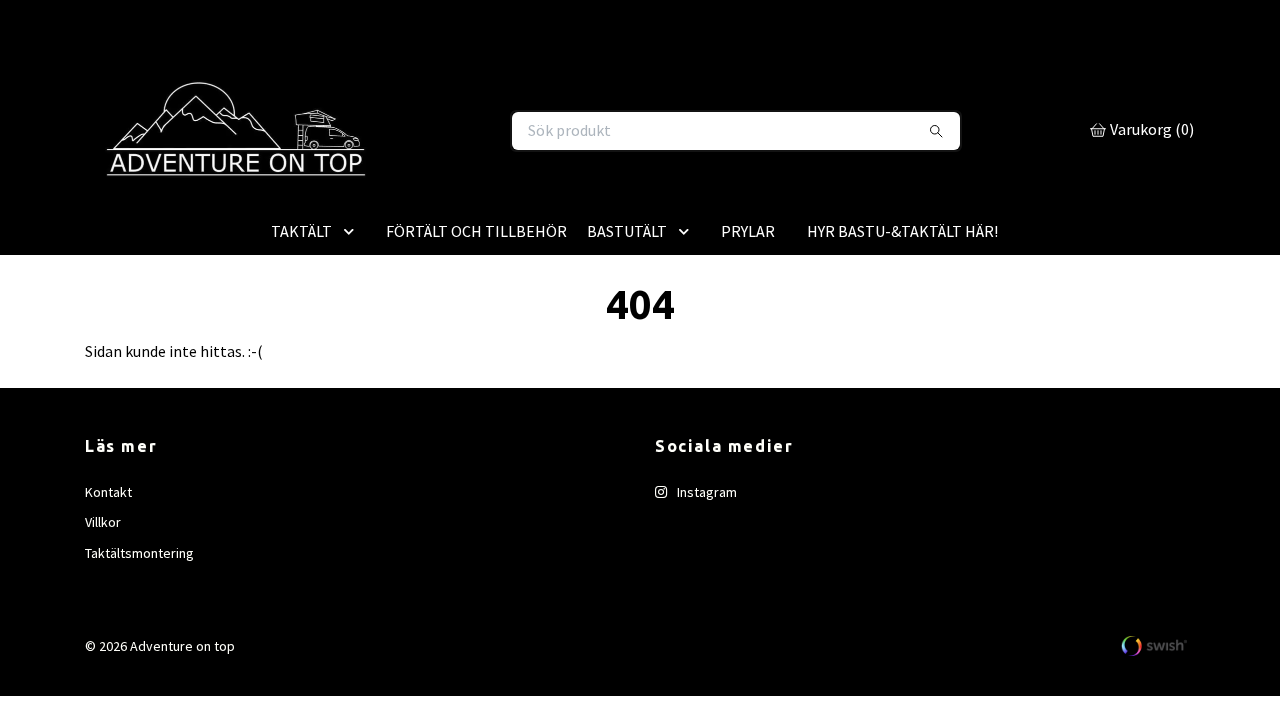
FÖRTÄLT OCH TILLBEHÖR (476, 316)
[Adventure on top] (361, 174)
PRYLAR (748, 316)
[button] (353, 316)
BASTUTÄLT (627, 316)
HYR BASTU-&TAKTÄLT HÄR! (902, 316)
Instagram (705, 577)
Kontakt (108, 577)
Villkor (103, 608)
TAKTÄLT (301, 316)
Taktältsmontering (139, 638)
